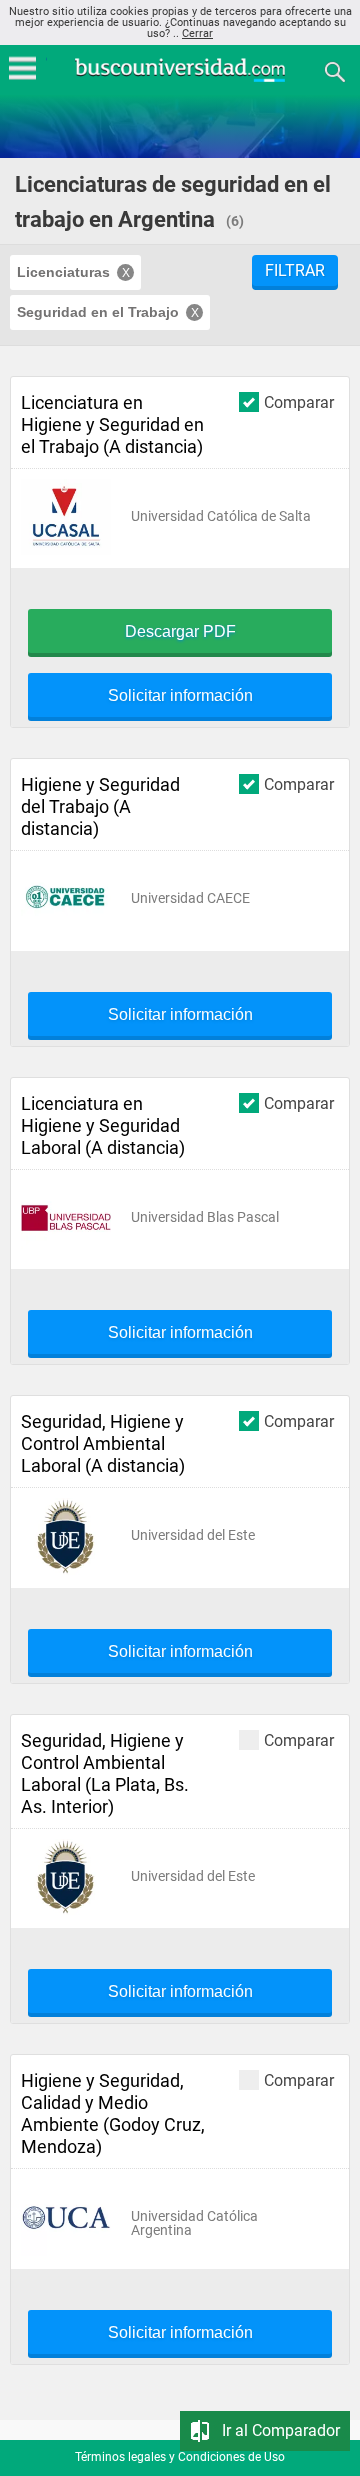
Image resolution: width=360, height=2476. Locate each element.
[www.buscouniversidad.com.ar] (180, 79)
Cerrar (197, 33)
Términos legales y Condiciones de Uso (180, 2457)
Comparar (299, 402)
